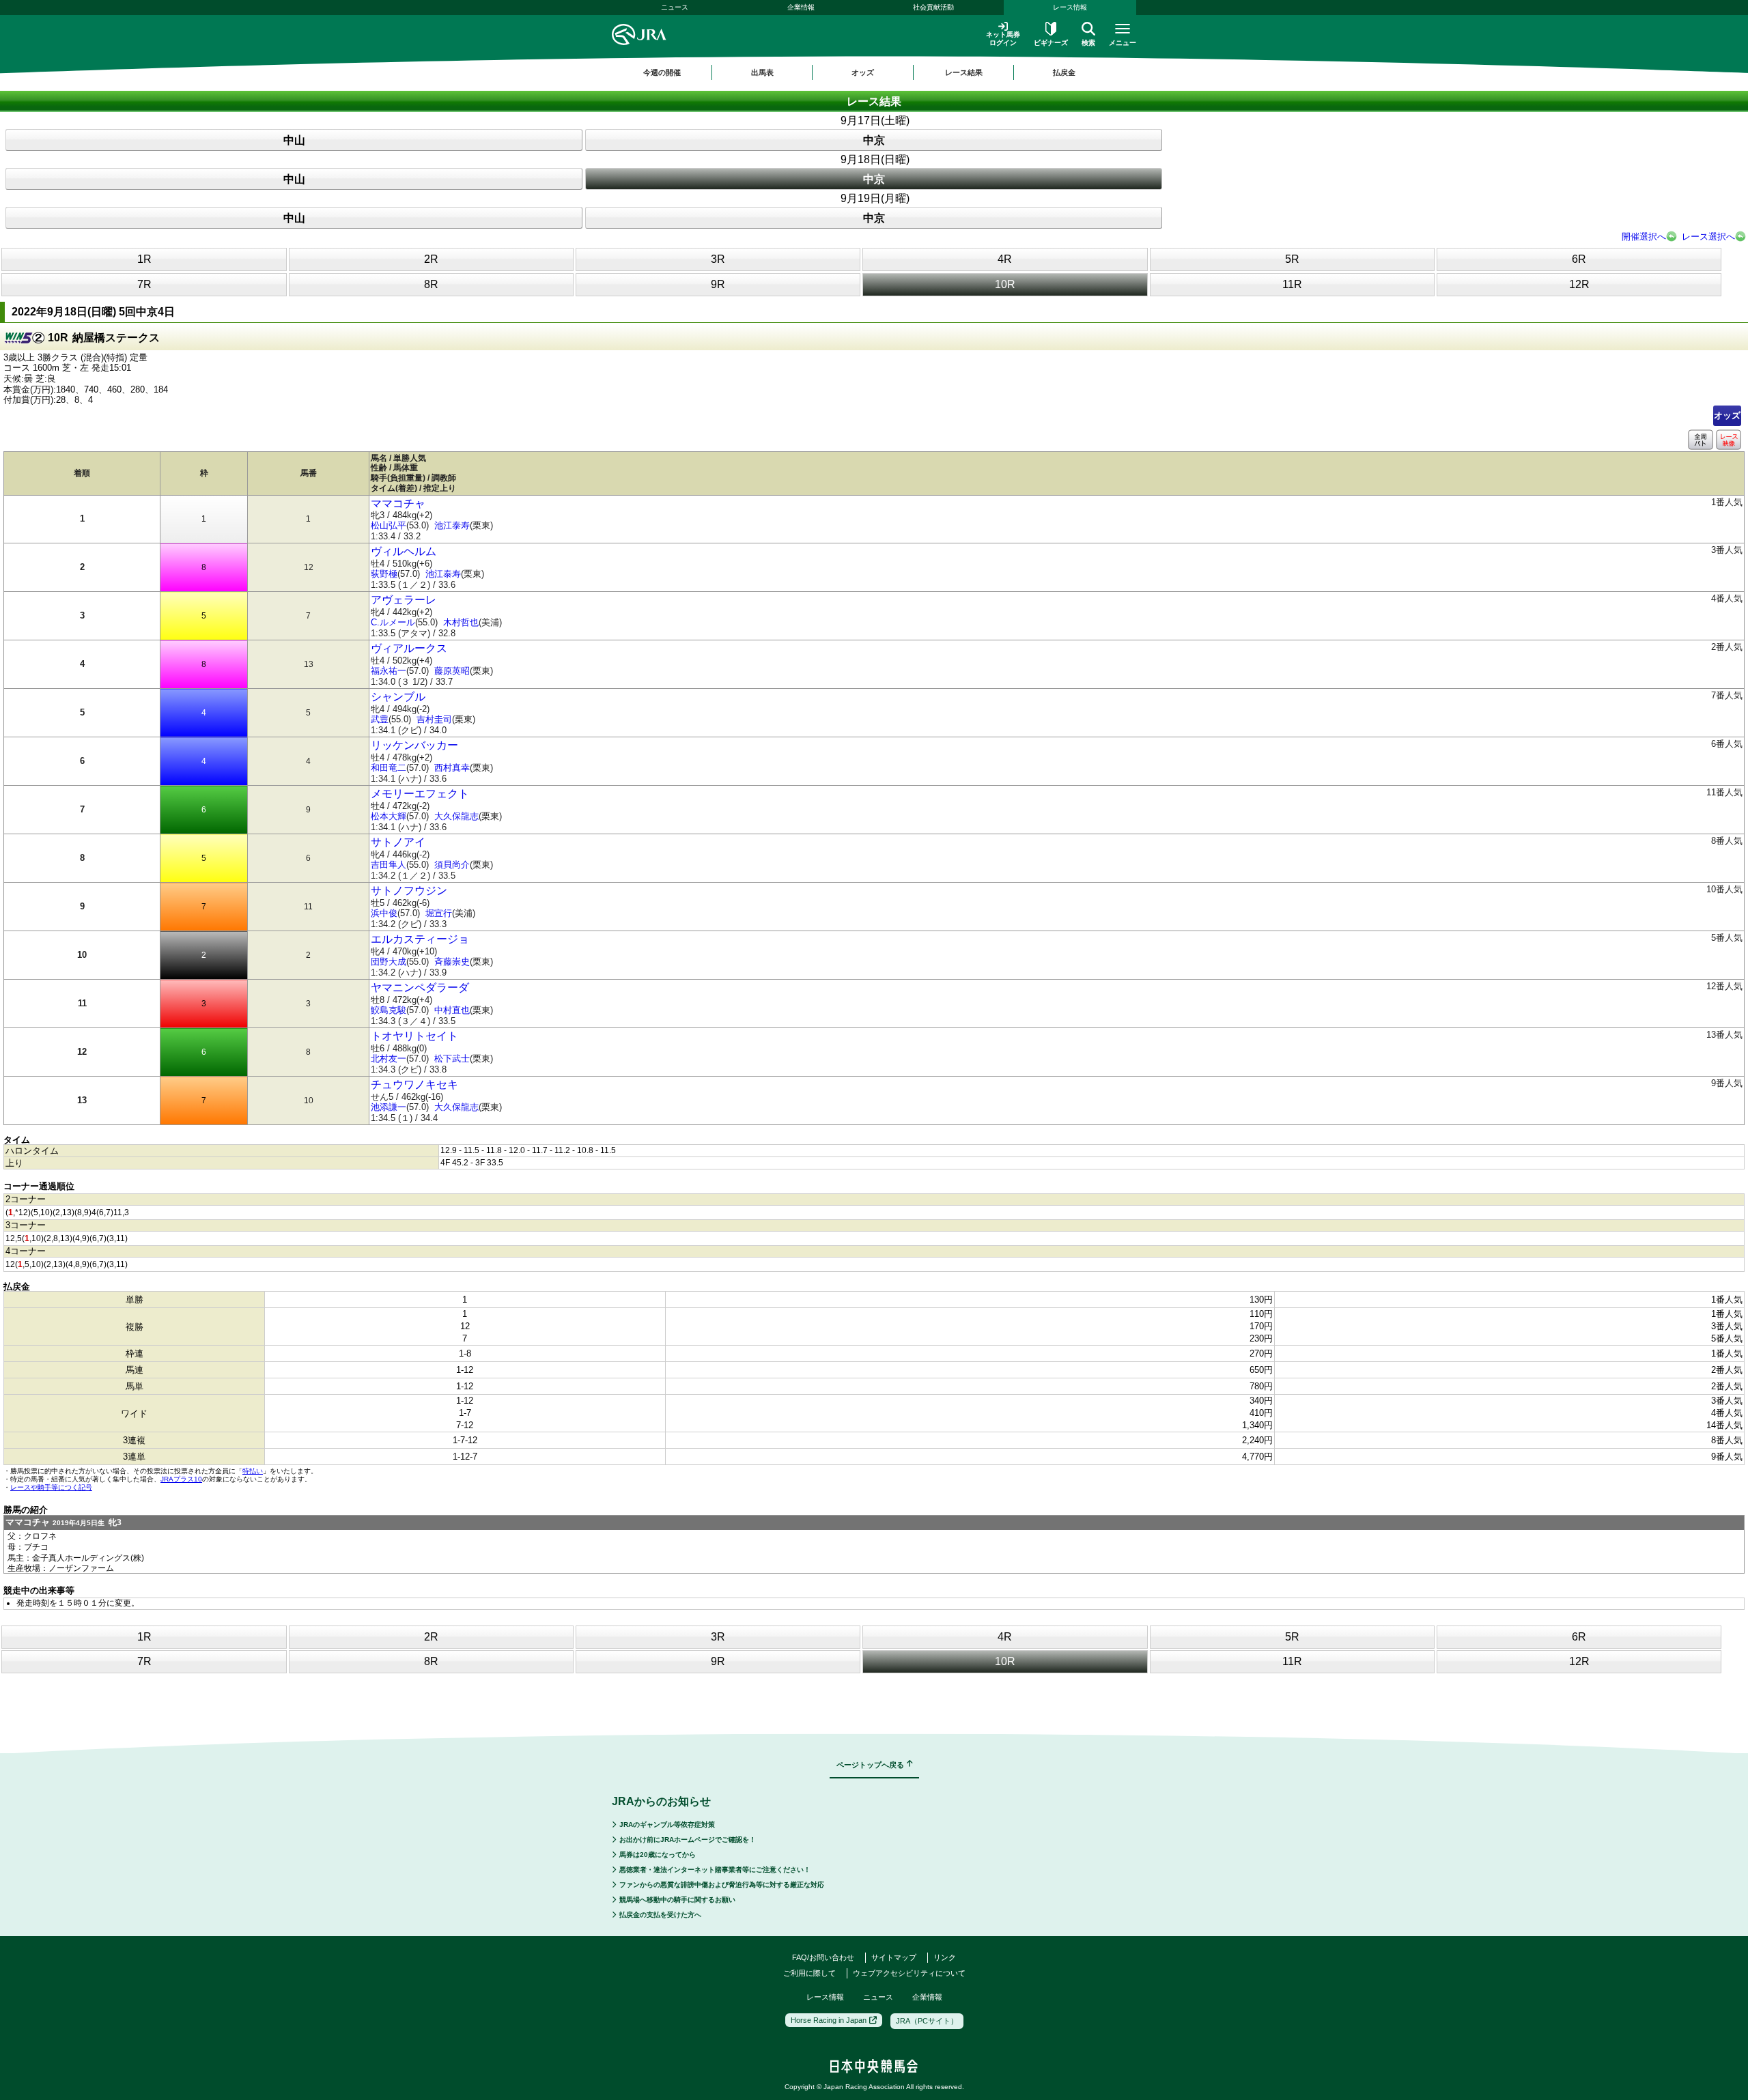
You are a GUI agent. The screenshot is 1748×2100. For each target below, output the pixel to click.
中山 (294, 140)
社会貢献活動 (933, 7)
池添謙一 (389, 1107)
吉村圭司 (434, 719)
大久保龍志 (456, 816)
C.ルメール (393, 622)
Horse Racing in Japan (829, 2020)
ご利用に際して (809, 1973)
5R (1292, 259)
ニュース (675, 7)
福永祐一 (389, 671)
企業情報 (801, 7)
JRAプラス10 (181, 1479)
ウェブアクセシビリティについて (909, 1973)
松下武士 (452, 1059)
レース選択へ (1708, 237)
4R (1005, 259)
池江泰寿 (452, 525)
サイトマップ (894, 1957)
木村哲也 (461, 622)
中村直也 (452, 1010)
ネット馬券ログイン (1003, 39)
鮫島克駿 (389, 1010)
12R (1579, 284)
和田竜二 (389, 768)
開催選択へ (1644, 237)
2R (431, 259)
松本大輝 (389, 816)
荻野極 (384, 574)
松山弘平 (389, 525)
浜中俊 (384, 913)
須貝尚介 (452, 865)
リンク (945, 1957)
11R (1292, 284)
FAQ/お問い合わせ (823, 1957)
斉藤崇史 (452, 962)
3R (718, 259)
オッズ (1727, 415)
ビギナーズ (1051, 43)
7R (144, 284)
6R (1579, 259)
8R (431, 284)
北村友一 (389, 1059)
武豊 (380, 719)
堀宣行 (439, 913)
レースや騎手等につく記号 (51, 1487)
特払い (253, 1471)
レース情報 (1070, 7)
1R (144, 259)
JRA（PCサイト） (927, 2021)
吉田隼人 (389, 865)
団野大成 (389, 962)
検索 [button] (1088, 43)
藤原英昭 (452, 671)
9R (718, 284)
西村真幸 (452, 768)
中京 (874, 140)
